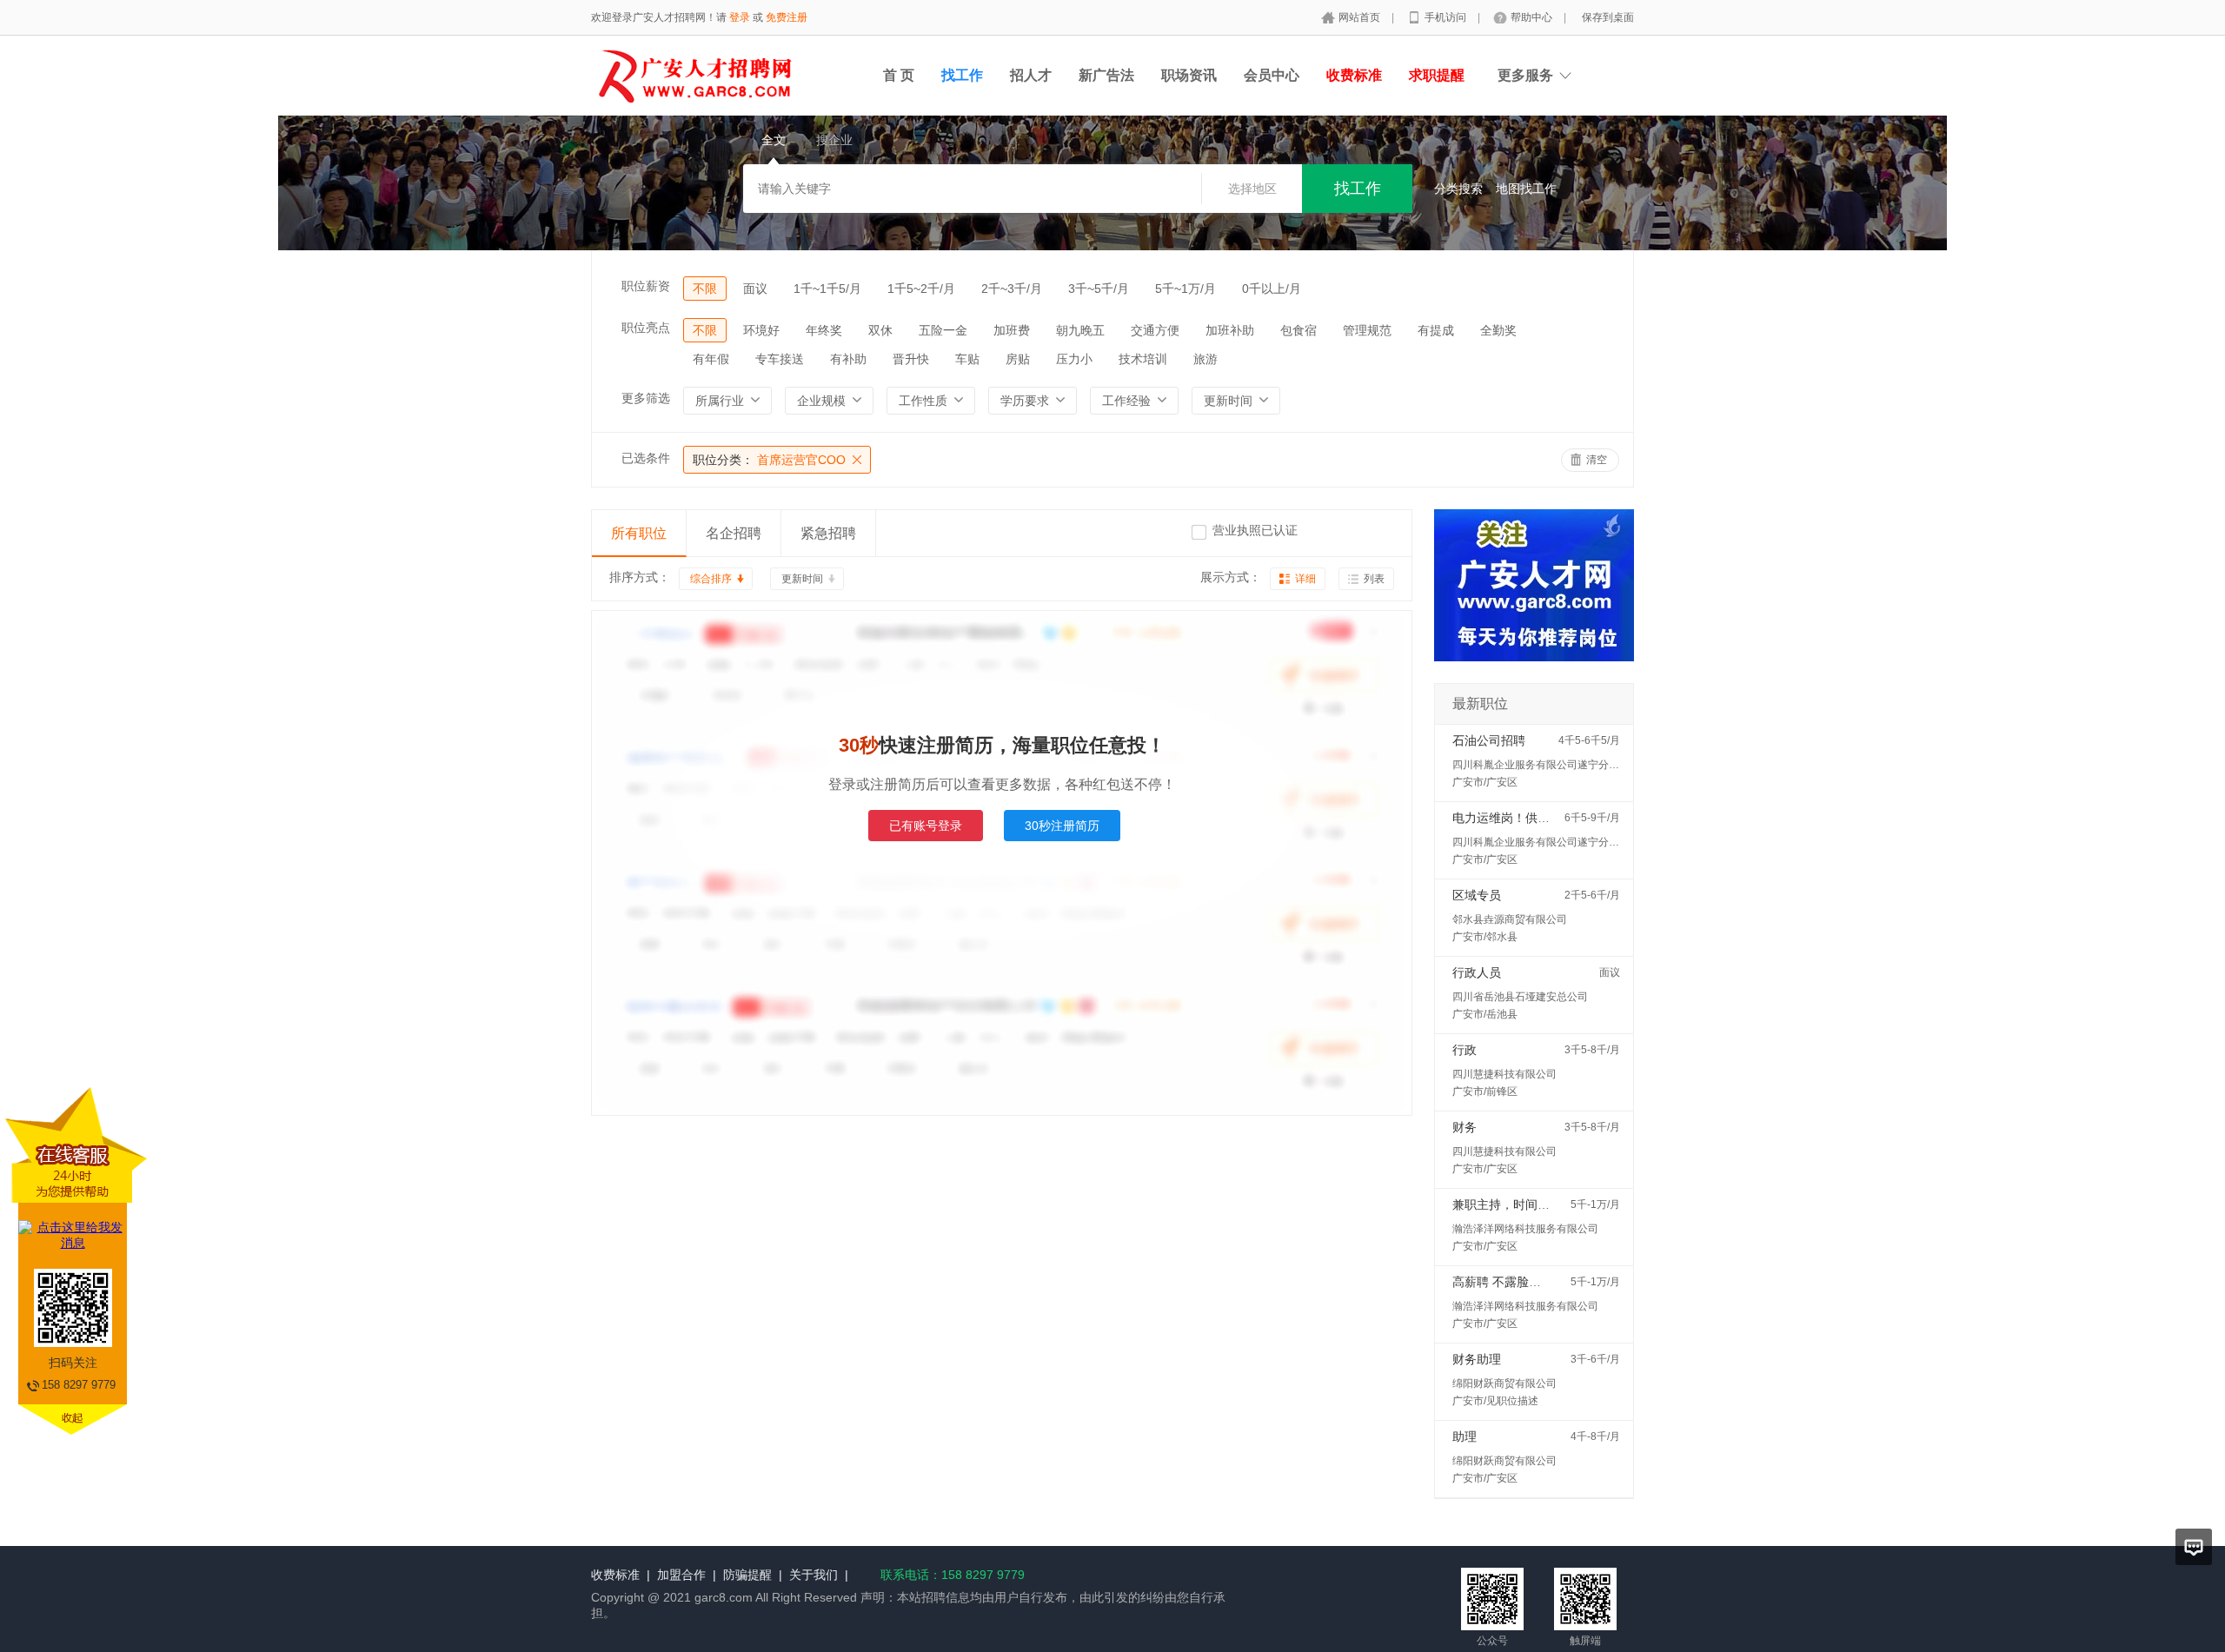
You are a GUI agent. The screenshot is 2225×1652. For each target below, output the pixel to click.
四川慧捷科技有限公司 (1504, 1074)
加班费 (1012, 330)
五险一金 (943, 330)
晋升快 (911, 359)
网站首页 (1361, 17)
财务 (1465, 1127)
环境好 (761, 330)
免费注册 (787, 17)
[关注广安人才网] (1534, 679)
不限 (705, 289)
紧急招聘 (828, 533)
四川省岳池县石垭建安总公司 (1520, 997)
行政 (1465, 1050)
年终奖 (824, 330)
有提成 (1436, 330)
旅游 (1205, 359)
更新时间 (802, 579)
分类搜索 (1458, 189)
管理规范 (1367, 330)
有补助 (848, 359)
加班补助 (1230, 330)
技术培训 (1143, 359)
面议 (755, 289)
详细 (1305, 579)
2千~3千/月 (1012, 289)
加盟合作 (681, 1575)
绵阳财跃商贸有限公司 (1504, 1383)
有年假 (711, 359)
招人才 (1031, 75)
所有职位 (639, 533)
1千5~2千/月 (921, 289)
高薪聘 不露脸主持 (1503, 1282)
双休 (880, 330)
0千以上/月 (1272, 289)
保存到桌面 (1608, 17)
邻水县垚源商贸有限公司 (1510, 919)
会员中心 (1272, 75)
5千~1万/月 (1186, 289)
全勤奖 (1498, 330)
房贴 (1018, 359)
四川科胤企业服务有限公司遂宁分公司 (1541, 765)
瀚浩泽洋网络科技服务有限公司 (1525, 1229)
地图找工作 (1526, 189)
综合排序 (711, 579)
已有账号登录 (926, 826)
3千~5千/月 (1099, 289)
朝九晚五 (1080, 330)
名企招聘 (734, 533)
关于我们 (814, 1575)
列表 (1374, 579)
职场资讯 (1189, 75)
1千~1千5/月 (827, 289)
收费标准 (615, 1575)
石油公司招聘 (1489, 740)
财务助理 (1477, 1359)
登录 (740, 17)
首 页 (899, 75)
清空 (1597, 460)
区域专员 (1477, 895)
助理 (1465, 1436)
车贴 (967, 359)
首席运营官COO (769, 460)
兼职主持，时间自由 (1507, 1204)
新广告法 (1106, 75)
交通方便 (1155, 330)
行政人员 (1477, 972)
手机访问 (1447, 17)
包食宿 (1298, 330)
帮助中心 (1533, 17)
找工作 (962, 75)
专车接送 (780, 359)
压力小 (1074, 359)
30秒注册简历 (1062, 826)
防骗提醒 (747, 1575)
